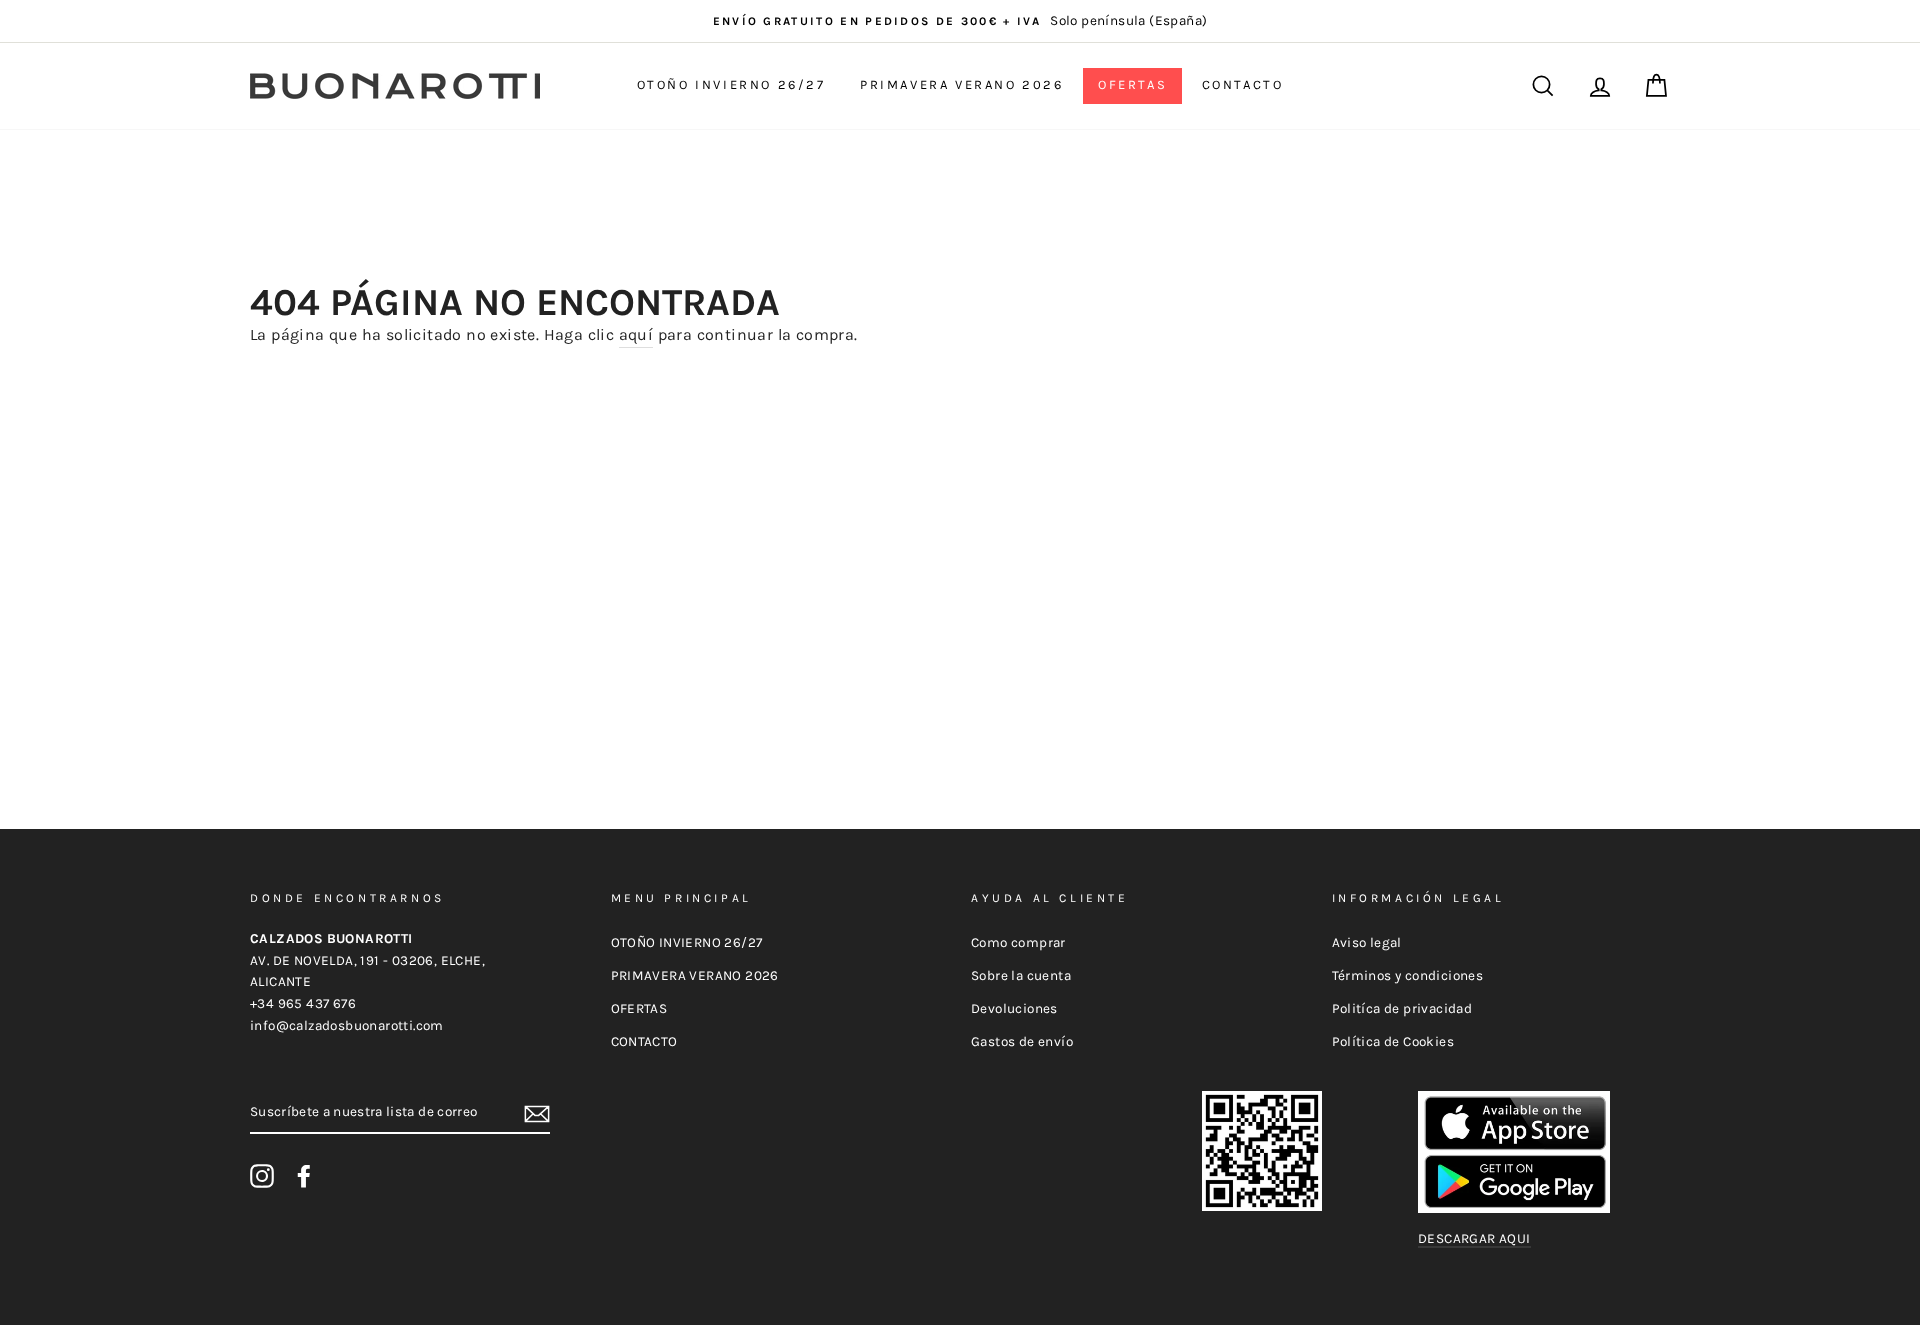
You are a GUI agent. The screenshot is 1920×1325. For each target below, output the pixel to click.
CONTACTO (1243, 84)
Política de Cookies (1393, 1041)
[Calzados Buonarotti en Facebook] (304, 1176)
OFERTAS (1132, 84)
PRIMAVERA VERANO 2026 (962, 84)
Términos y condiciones (1408, 975)
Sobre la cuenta (1021, 975)
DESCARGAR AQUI (1474, 1238)
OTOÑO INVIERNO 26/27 (731, 84)
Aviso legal (1367, 942)
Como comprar (1018, 942)
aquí (636, 334)
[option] (960, 21)
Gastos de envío (1022, 1041)
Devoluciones (1014, 1008)
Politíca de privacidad (1402, 1008)
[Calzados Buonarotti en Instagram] (262, 1176)
